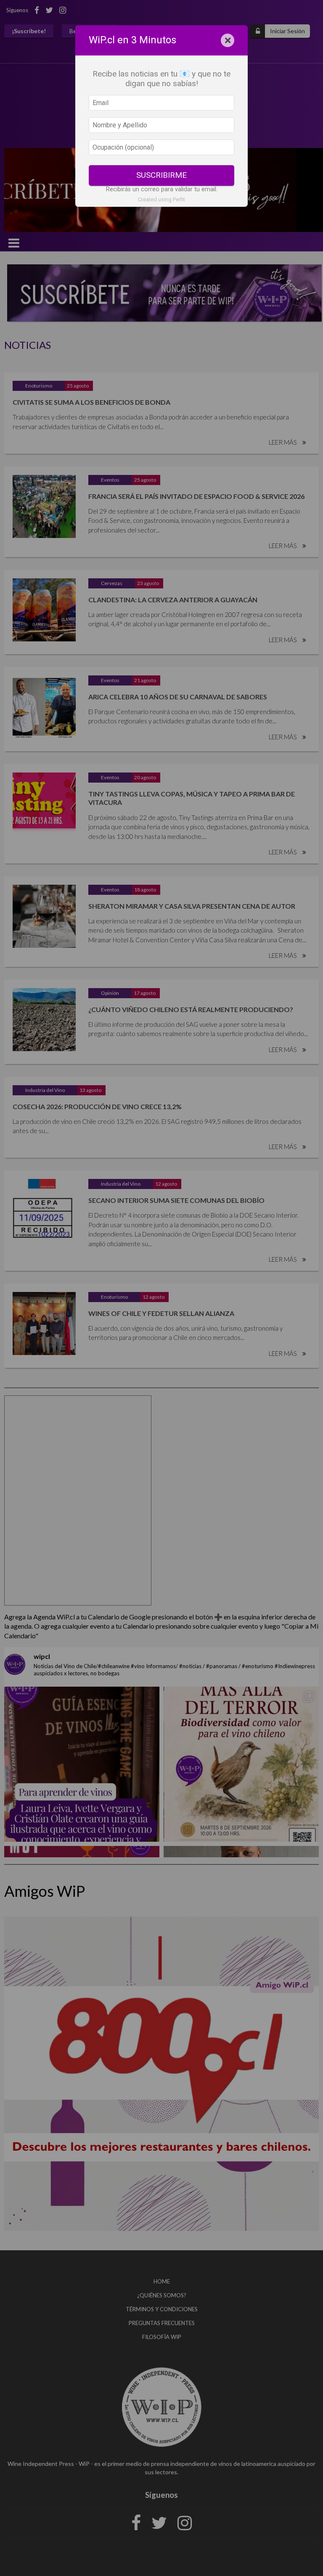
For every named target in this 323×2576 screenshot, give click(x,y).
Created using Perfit (161, 199)
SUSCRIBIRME (161, 175)
